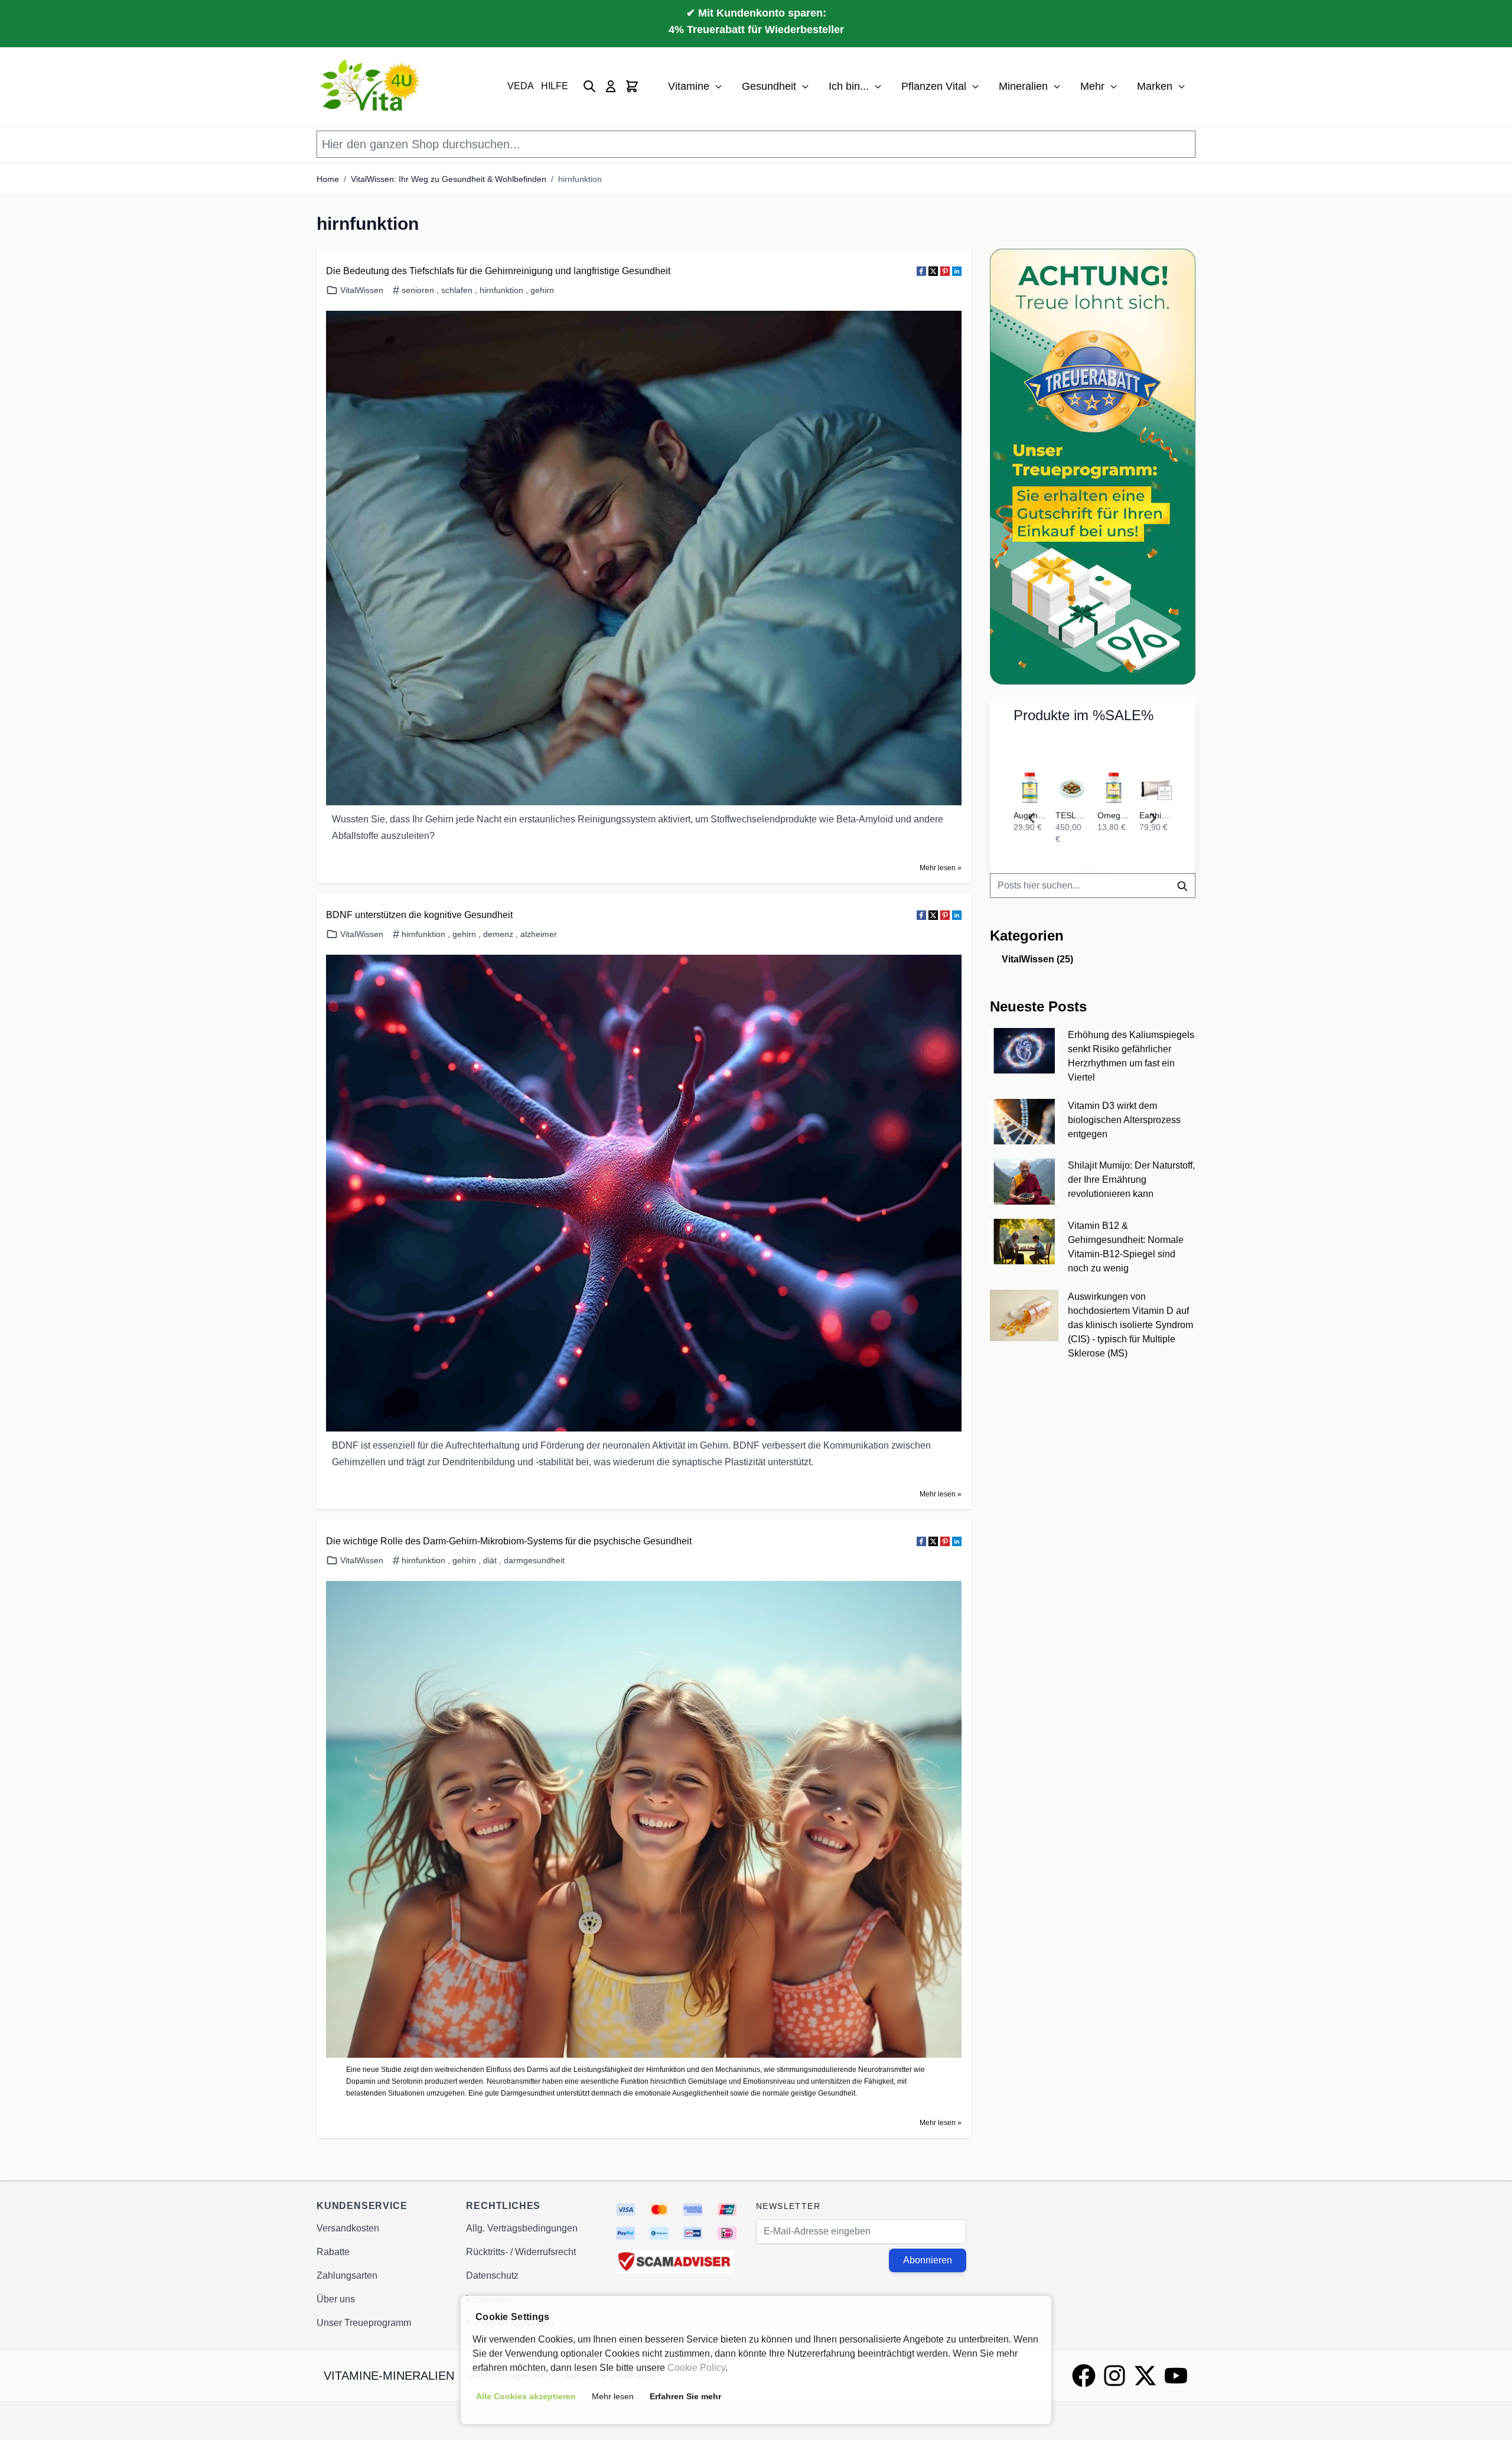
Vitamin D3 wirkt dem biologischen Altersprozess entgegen (1124, 1120)
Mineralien (1023, 86)
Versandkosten (348, 2228)
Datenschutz (492, 2275)
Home (328, 179)
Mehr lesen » (941, 868)
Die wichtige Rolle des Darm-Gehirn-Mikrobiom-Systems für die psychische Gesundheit (509, 1541)
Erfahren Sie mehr (685, 2396)
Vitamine (689, 86)
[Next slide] (1153, 818)
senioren (418, 290)
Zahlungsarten (347, 2275)
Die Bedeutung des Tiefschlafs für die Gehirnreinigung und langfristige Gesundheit (498, 271)
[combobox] (1093, 886)
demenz (498, 934)
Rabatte (333, 2252)
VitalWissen (362, 290)
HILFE (555, 86)
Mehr (1092, 86)
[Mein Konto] (611, 86)
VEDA (521, 86)
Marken (1155, 86)
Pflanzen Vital (934, 86)
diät (490, 1560)
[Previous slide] (1032, 818)
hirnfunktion (580, 179)
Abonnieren (928, 2260)
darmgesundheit (534, 1560)
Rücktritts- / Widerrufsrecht (521, 2252)
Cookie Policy (696, 2368)
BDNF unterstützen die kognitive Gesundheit (419, 915)
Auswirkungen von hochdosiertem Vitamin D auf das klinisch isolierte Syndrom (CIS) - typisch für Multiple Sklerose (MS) (1130, 1325)
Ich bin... (849, 86)
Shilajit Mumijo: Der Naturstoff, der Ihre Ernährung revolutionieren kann (1131, 1180)
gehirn (542, 290)
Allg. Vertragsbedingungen (522, 2228)
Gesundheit (769, 86)
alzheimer (539, 934)
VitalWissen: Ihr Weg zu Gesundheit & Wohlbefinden (449, 179)
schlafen (457, 290)
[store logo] (372, 86)
